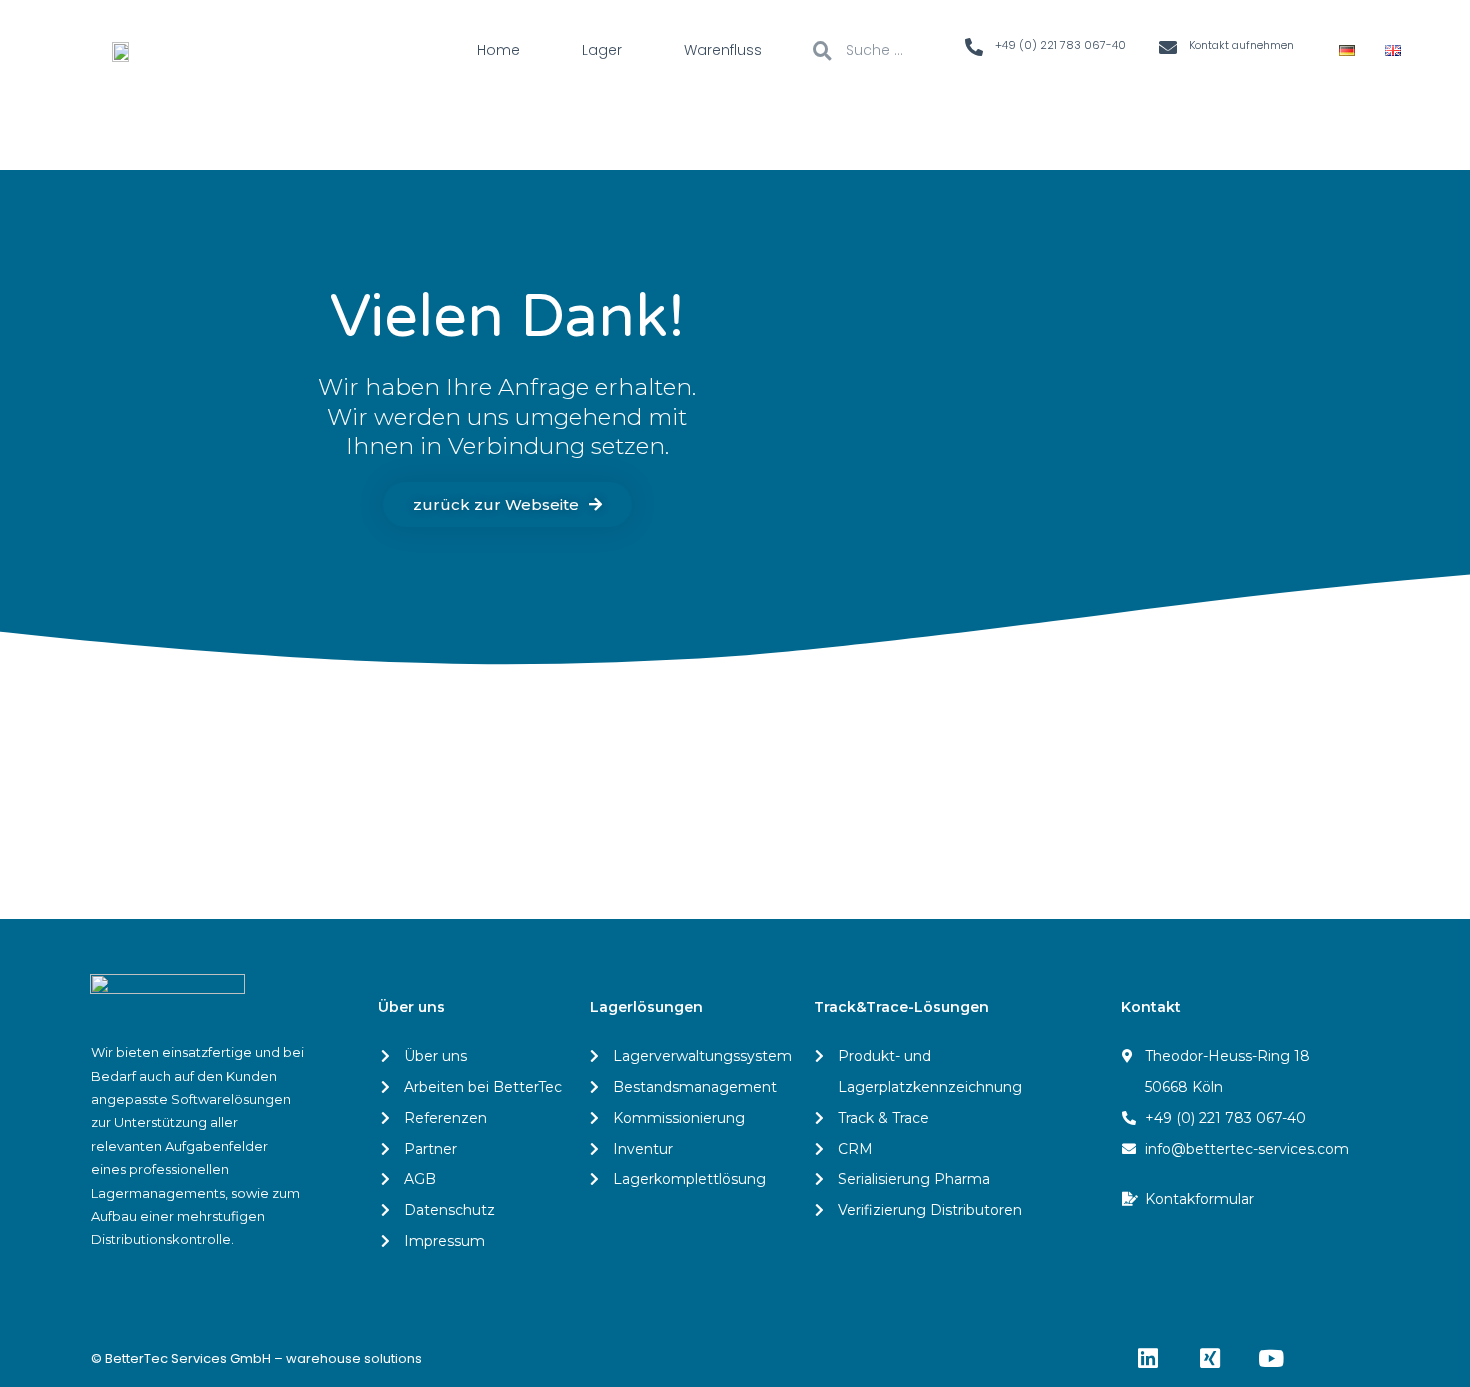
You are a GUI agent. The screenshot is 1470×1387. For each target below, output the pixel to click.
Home (498, 50)
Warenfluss (723, 50)
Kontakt (1151, 1007)
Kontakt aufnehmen (1241, 45)
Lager (602, 50)
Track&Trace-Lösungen (901, 1007)
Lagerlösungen (646, 1007)
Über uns (411, 1007)
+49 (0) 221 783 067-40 (1060, 45)
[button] (507, 504)
